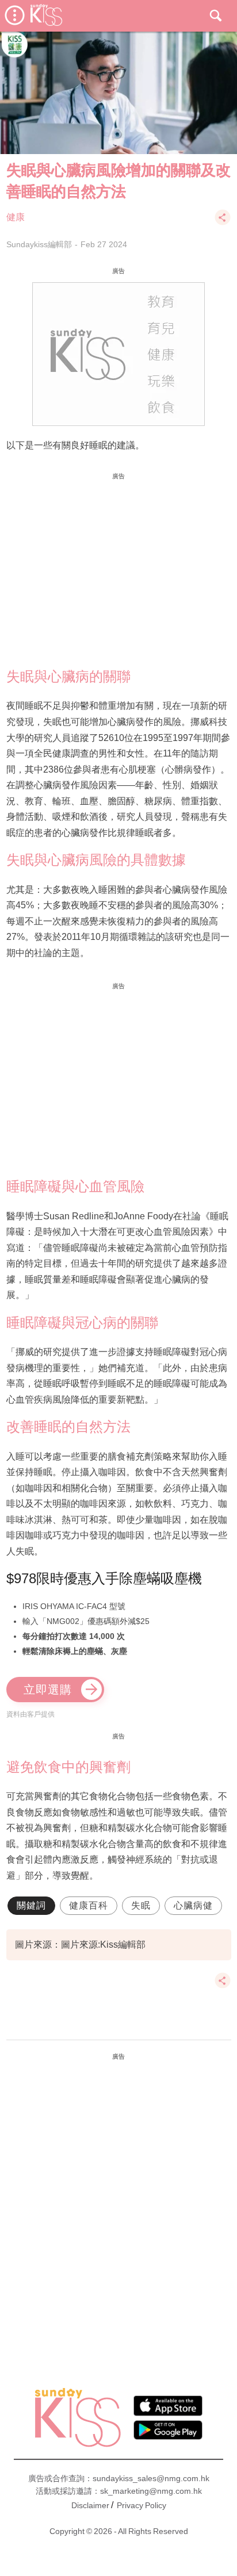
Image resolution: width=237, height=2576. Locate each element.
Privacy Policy (142, 2505)
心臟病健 (193, 1905)
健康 (16, 217)
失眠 (141, 1905)
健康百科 (89, 1905)
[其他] (223, 223)
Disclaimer (90, 2505)
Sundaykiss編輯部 (39, 244)
